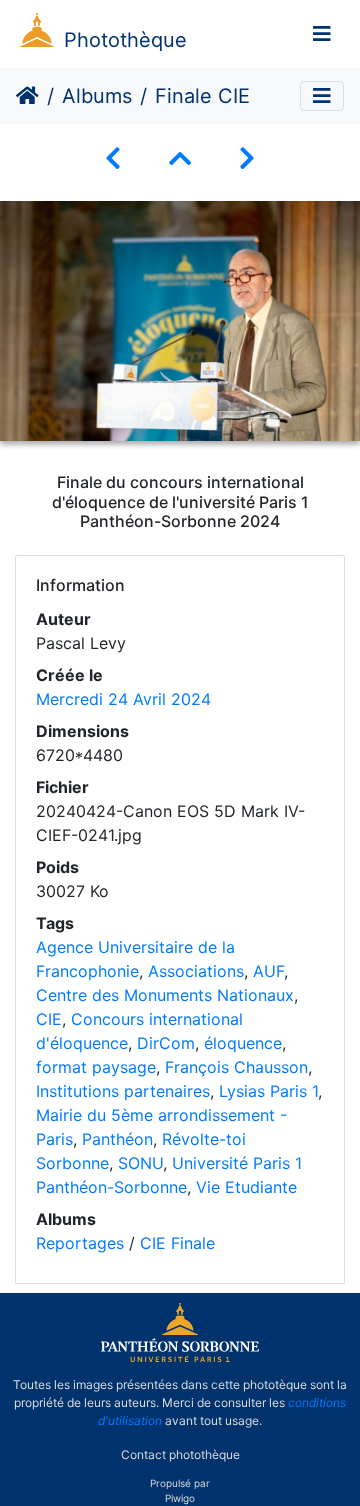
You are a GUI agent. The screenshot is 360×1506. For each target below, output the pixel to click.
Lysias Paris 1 (268, 1091)
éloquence (243, 1043)
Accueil (27, 96)
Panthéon (117, 1139)
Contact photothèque (180, 1454)
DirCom (166, 1043)
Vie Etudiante (246, 1187)
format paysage (96, 1067)
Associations (196, 971)
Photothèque (125, 40)
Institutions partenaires (123, 1091)
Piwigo (180, 1498)
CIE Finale (177, 1243)
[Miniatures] (180, 158)
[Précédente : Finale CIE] (113, 158)
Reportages (80, 1243)
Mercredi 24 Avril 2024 (123, 699)
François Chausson (236, 1067)
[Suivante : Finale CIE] (247, 158)
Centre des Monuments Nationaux (165, 995)
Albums (97, 96)
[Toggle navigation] (322, 34)
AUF (268, 971)
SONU (140, 1163)
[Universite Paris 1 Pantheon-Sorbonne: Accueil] (180, 1358)
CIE (49, 1019)
